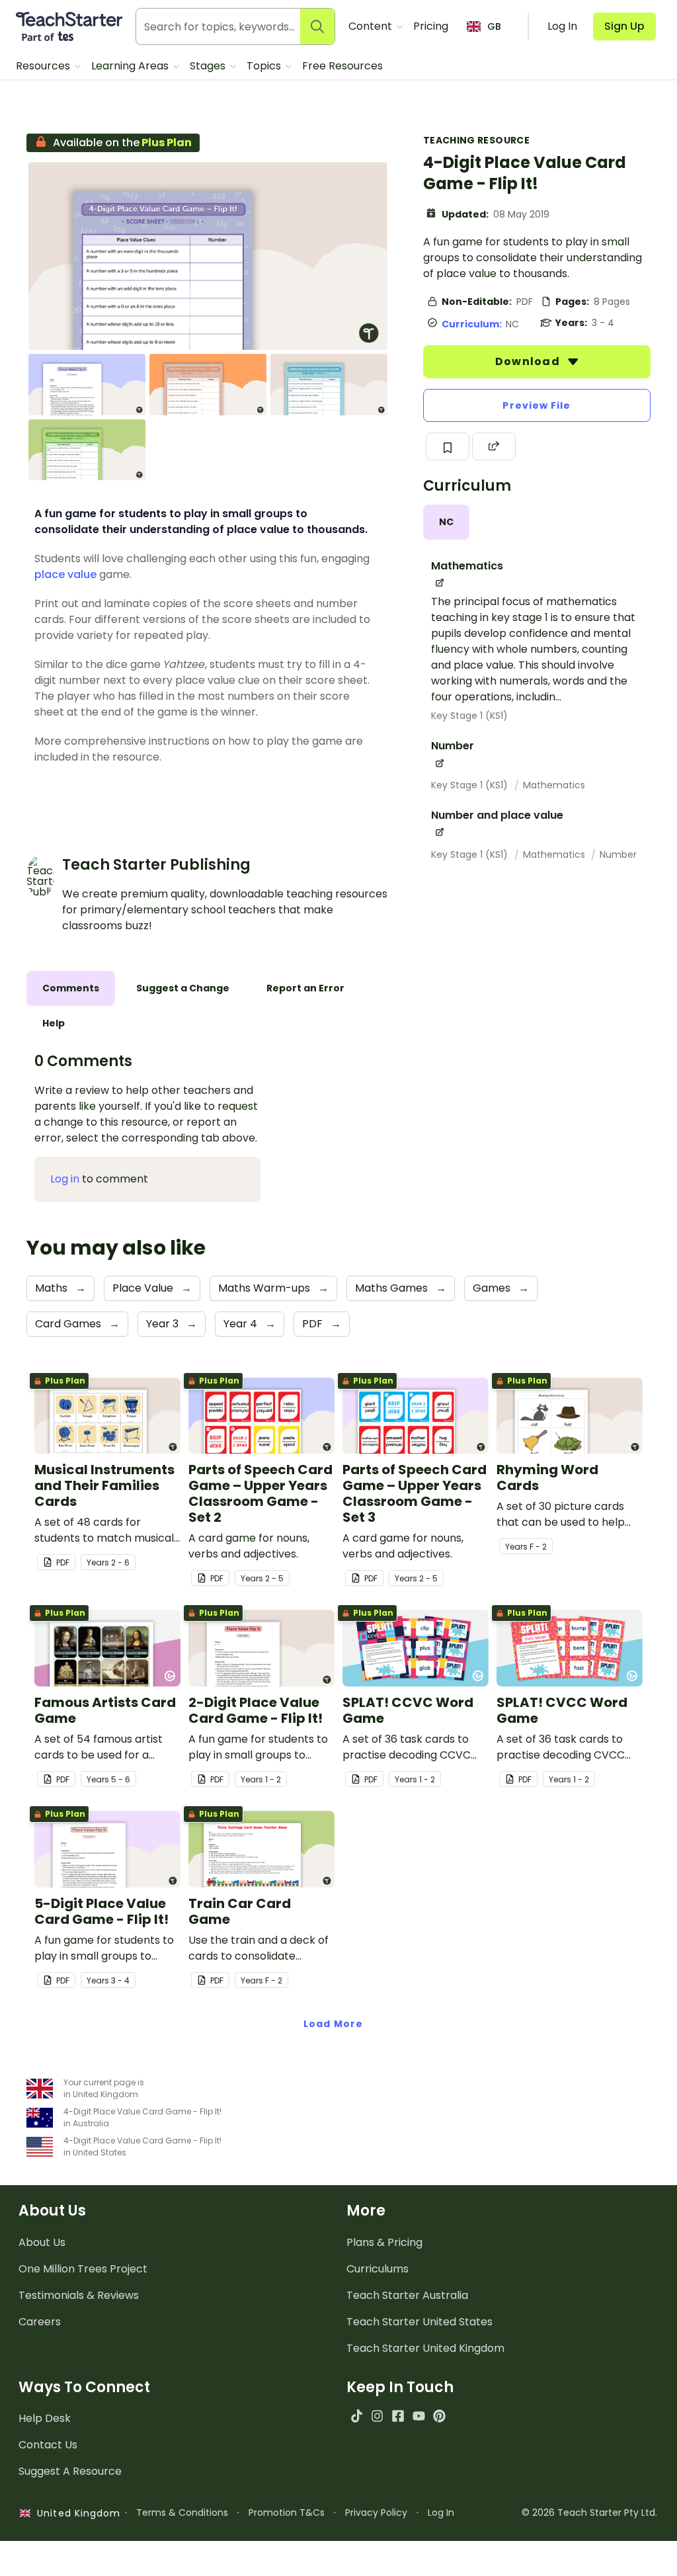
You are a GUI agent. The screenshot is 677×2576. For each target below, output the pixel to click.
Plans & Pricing (384, 2242)
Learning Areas (131, 66)
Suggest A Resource (70, 2471)
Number (618, 854)
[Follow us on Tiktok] (357, 2416)
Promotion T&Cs (287, 2513)
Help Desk (45, 2418)
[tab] (446, 522)
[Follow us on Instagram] (377, 2416)
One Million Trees (83, 2269)
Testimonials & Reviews (79, 2295)
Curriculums (378, 2269)
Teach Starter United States (419, 2322)
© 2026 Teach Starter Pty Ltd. (589, 2513)
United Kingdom (76, 2513)
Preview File (537, 405)
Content (372, 26)
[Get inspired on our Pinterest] (439, 2416)
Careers (40, 2322)
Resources (44, 66)
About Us (42, 2242)
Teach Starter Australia (407, 2295)
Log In (441, 2513)
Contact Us (48, 2445)
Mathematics (554, 785)
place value (65, 574)
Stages (209, 66)
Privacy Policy (376, 2513)
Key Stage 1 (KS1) (469, 716)
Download (529, 361)
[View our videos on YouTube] (419, 2416)
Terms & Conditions (182, 2513)
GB (494, 26)
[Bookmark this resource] (448, 446)
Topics (265, 66)
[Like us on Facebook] (398, 2416)
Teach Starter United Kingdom (425, 2348)
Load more (333, 2024)
